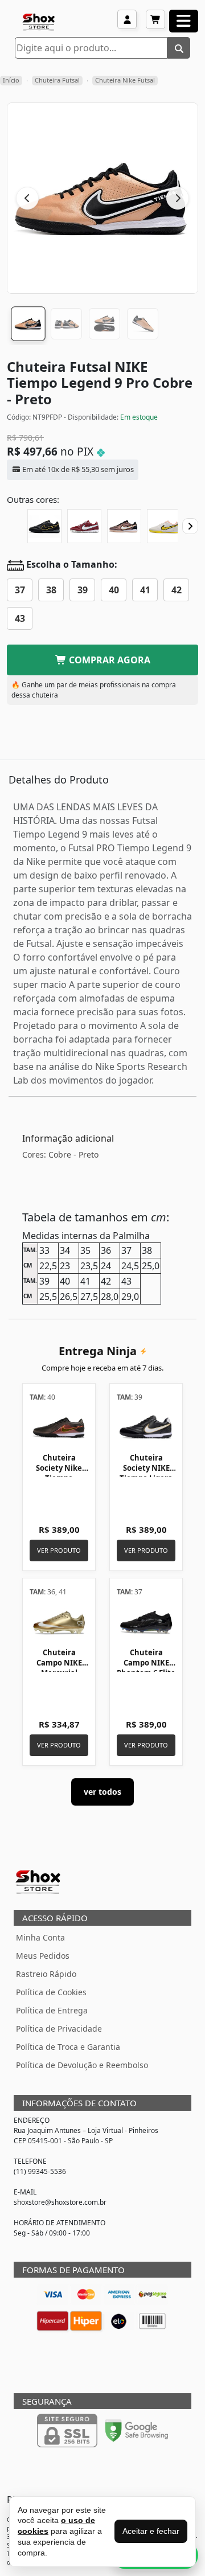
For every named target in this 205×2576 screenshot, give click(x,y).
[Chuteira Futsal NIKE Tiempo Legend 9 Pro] (84, 526)
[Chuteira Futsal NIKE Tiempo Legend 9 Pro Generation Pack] (124, 526)
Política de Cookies (51, 1992)
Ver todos (102, 1792)
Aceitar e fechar (151, 2531)
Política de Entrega (52, 2010)
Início (11, 80)
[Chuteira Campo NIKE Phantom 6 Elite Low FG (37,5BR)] (146, 1622)
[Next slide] (190, 526)
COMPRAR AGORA (108, 660)
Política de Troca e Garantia (68, 2047)
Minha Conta (40, 1937)
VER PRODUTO (59, 1550)
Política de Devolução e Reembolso (82, 2065)
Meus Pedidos (43, 1956)
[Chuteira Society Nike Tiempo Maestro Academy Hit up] (59, 1427)
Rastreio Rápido (46, 1974)
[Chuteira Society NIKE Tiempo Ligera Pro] (146, 1427)
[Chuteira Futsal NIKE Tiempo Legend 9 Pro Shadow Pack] (44, 526)
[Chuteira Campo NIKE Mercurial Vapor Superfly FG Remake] (59, 1622)
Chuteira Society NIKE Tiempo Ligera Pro (146, 1473)
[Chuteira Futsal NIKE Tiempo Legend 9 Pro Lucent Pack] (164, 526)
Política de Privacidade (59, 2029)
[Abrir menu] (184, 21)
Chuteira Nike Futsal (125, 80)
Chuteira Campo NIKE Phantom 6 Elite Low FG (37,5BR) (146, 1668)
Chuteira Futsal (57, 80)
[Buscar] (179, 48)
